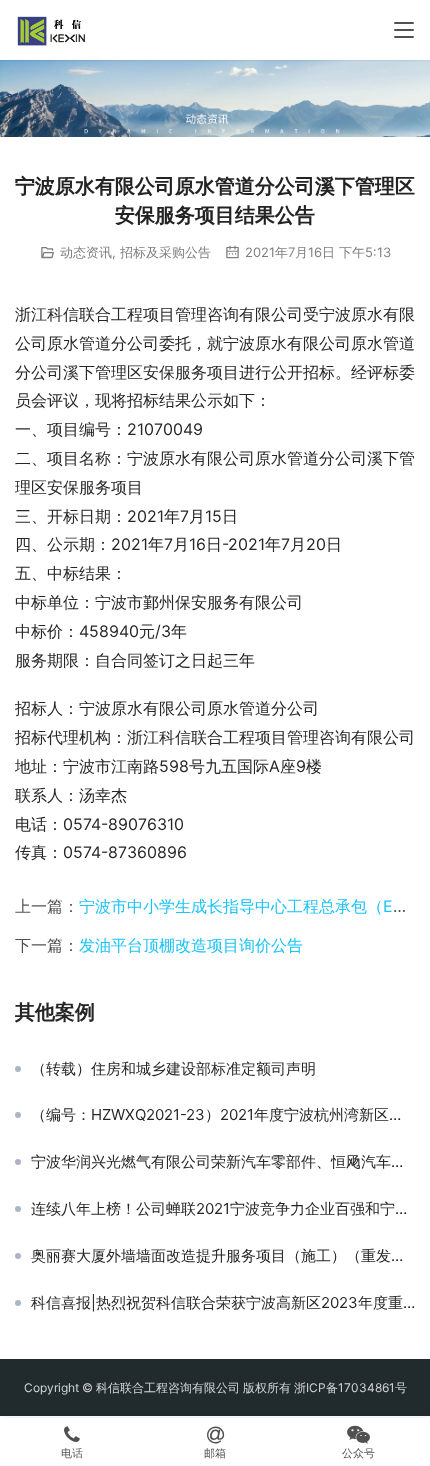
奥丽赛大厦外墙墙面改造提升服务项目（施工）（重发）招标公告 (223, 1256)
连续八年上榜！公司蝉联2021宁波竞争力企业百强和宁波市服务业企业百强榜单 (223, 1209)
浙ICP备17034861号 (350, 1387)
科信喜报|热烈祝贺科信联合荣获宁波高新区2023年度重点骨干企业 (223, 1303)
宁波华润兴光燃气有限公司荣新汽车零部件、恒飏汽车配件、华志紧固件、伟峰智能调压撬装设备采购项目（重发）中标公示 (223, 1162)
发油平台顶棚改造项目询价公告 (191, 945)
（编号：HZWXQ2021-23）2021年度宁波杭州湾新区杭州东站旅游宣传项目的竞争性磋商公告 (223, 1115)
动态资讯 (86, 252)
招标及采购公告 (165, 252)
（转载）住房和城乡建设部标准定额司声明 (173, 1069)
